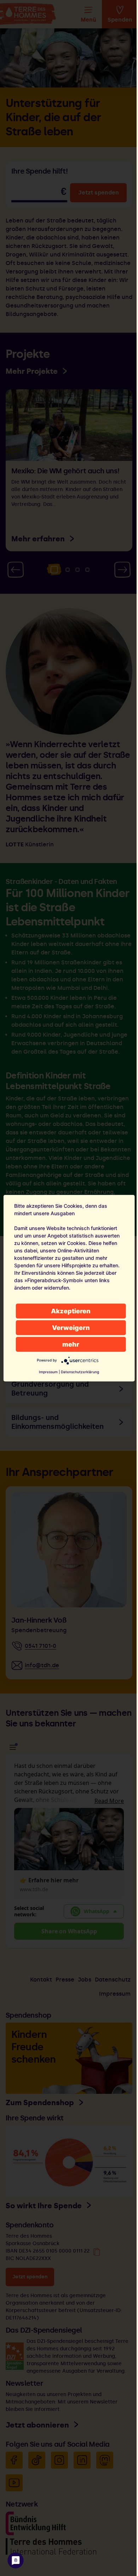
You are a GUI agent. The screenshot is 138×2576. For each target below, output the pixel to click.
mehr (71, 1344)
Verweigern (71, 1327)
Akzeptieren (71, 1311)
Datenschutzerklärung (80, 1371)
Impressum (48, 1371)
